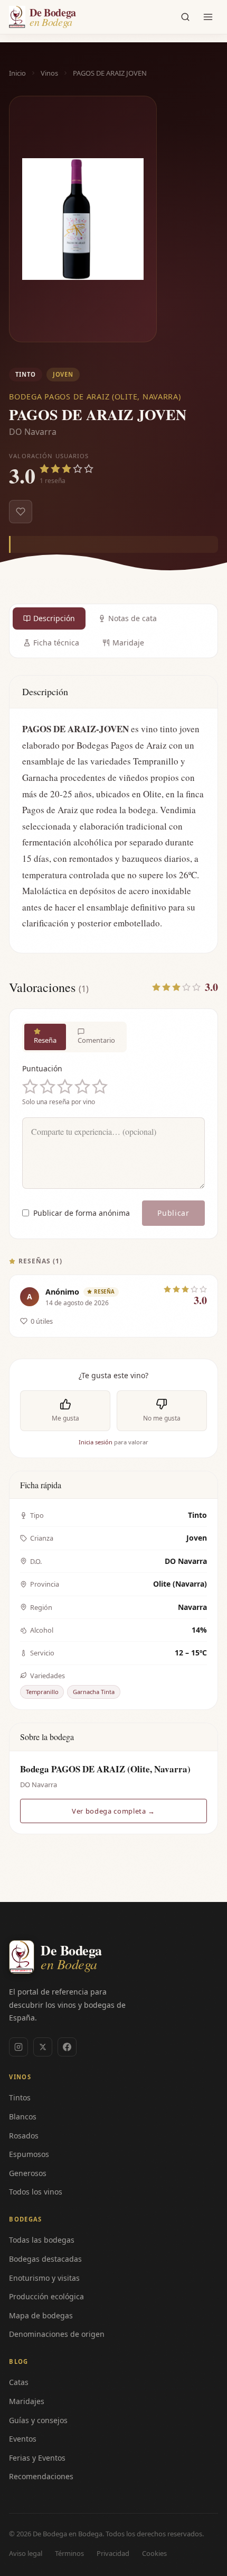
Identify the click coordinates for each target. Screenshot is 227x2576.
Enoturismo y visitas (44, 2278)
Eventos (23, 2439)
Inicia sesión (96, 1442)
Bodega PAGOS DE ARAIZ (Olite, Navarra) (95, 397)
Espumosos (29, 2154)
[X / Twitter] (43, 2047)
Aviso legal (26, 2553)
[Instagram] (18, 2047)
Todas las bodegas (42, 2240)
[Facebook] (67, 2047)
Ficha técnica (56, 643)
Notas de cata (133, 618)
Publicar (173, 1213)
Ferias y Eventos (37, 2458)
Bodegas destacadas (45, 2259)
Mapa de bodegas (41, 2315)
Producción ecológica (46, 2296)
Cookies (154, 2553)
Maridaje (128, 643)
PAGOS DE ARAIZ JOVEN (110, 73)
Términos (69, 2553)
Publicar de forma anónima (82, 1213)
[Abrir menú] (208, 17)
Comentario (96, 1040)
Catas (19, 2382)
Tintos (20, 2097)
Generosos (28, 2173)
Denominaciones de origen (57, 2334)
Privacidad (113, 2553)
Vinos (49, 73)
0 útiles (42, 1321)
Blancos (23, 2117)
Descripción (54, 618)
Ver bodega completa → (113, 1811)
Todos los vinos (36, 2192)
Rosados (24, 2136)
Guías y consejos (38, 2420)
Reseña (45, 1040)
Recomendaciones (41, 2476)
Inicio (17, 73)
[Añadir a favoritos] (21, 512)
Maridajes (27, 2401)
